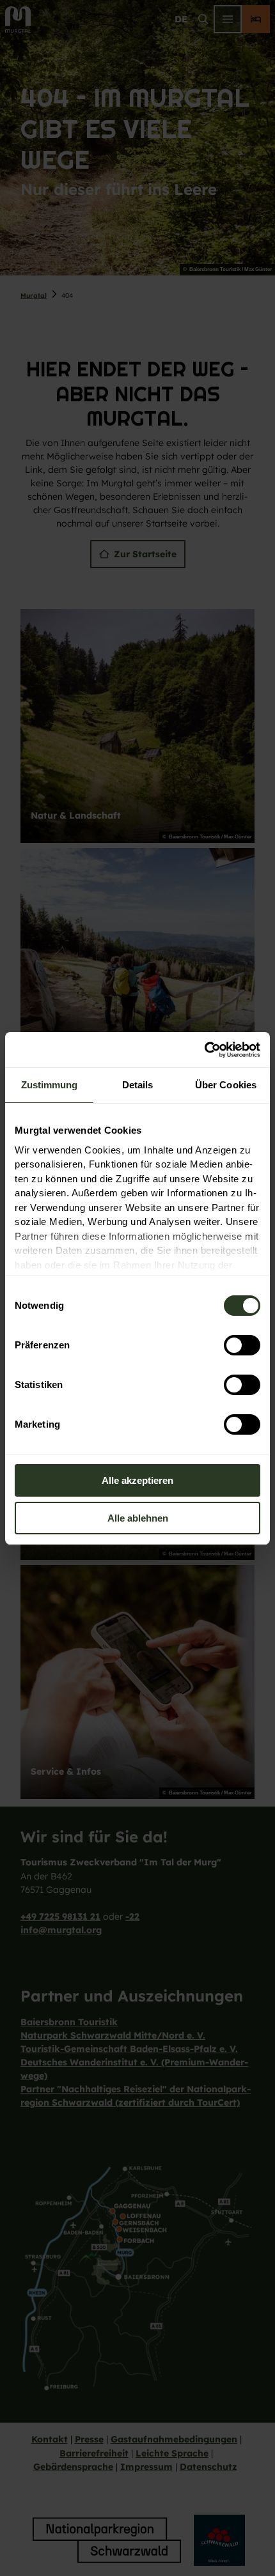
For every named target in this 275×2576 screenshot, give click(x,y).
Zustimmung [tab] (50, 1085)
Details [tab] (138, 1085)
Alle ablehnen (138, 1518)
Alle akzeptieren (137, 1480)
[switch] (242, 1345)
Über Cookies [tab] (226, 1085)
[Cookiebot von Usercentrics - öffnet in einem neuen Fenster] (204, 1050)
